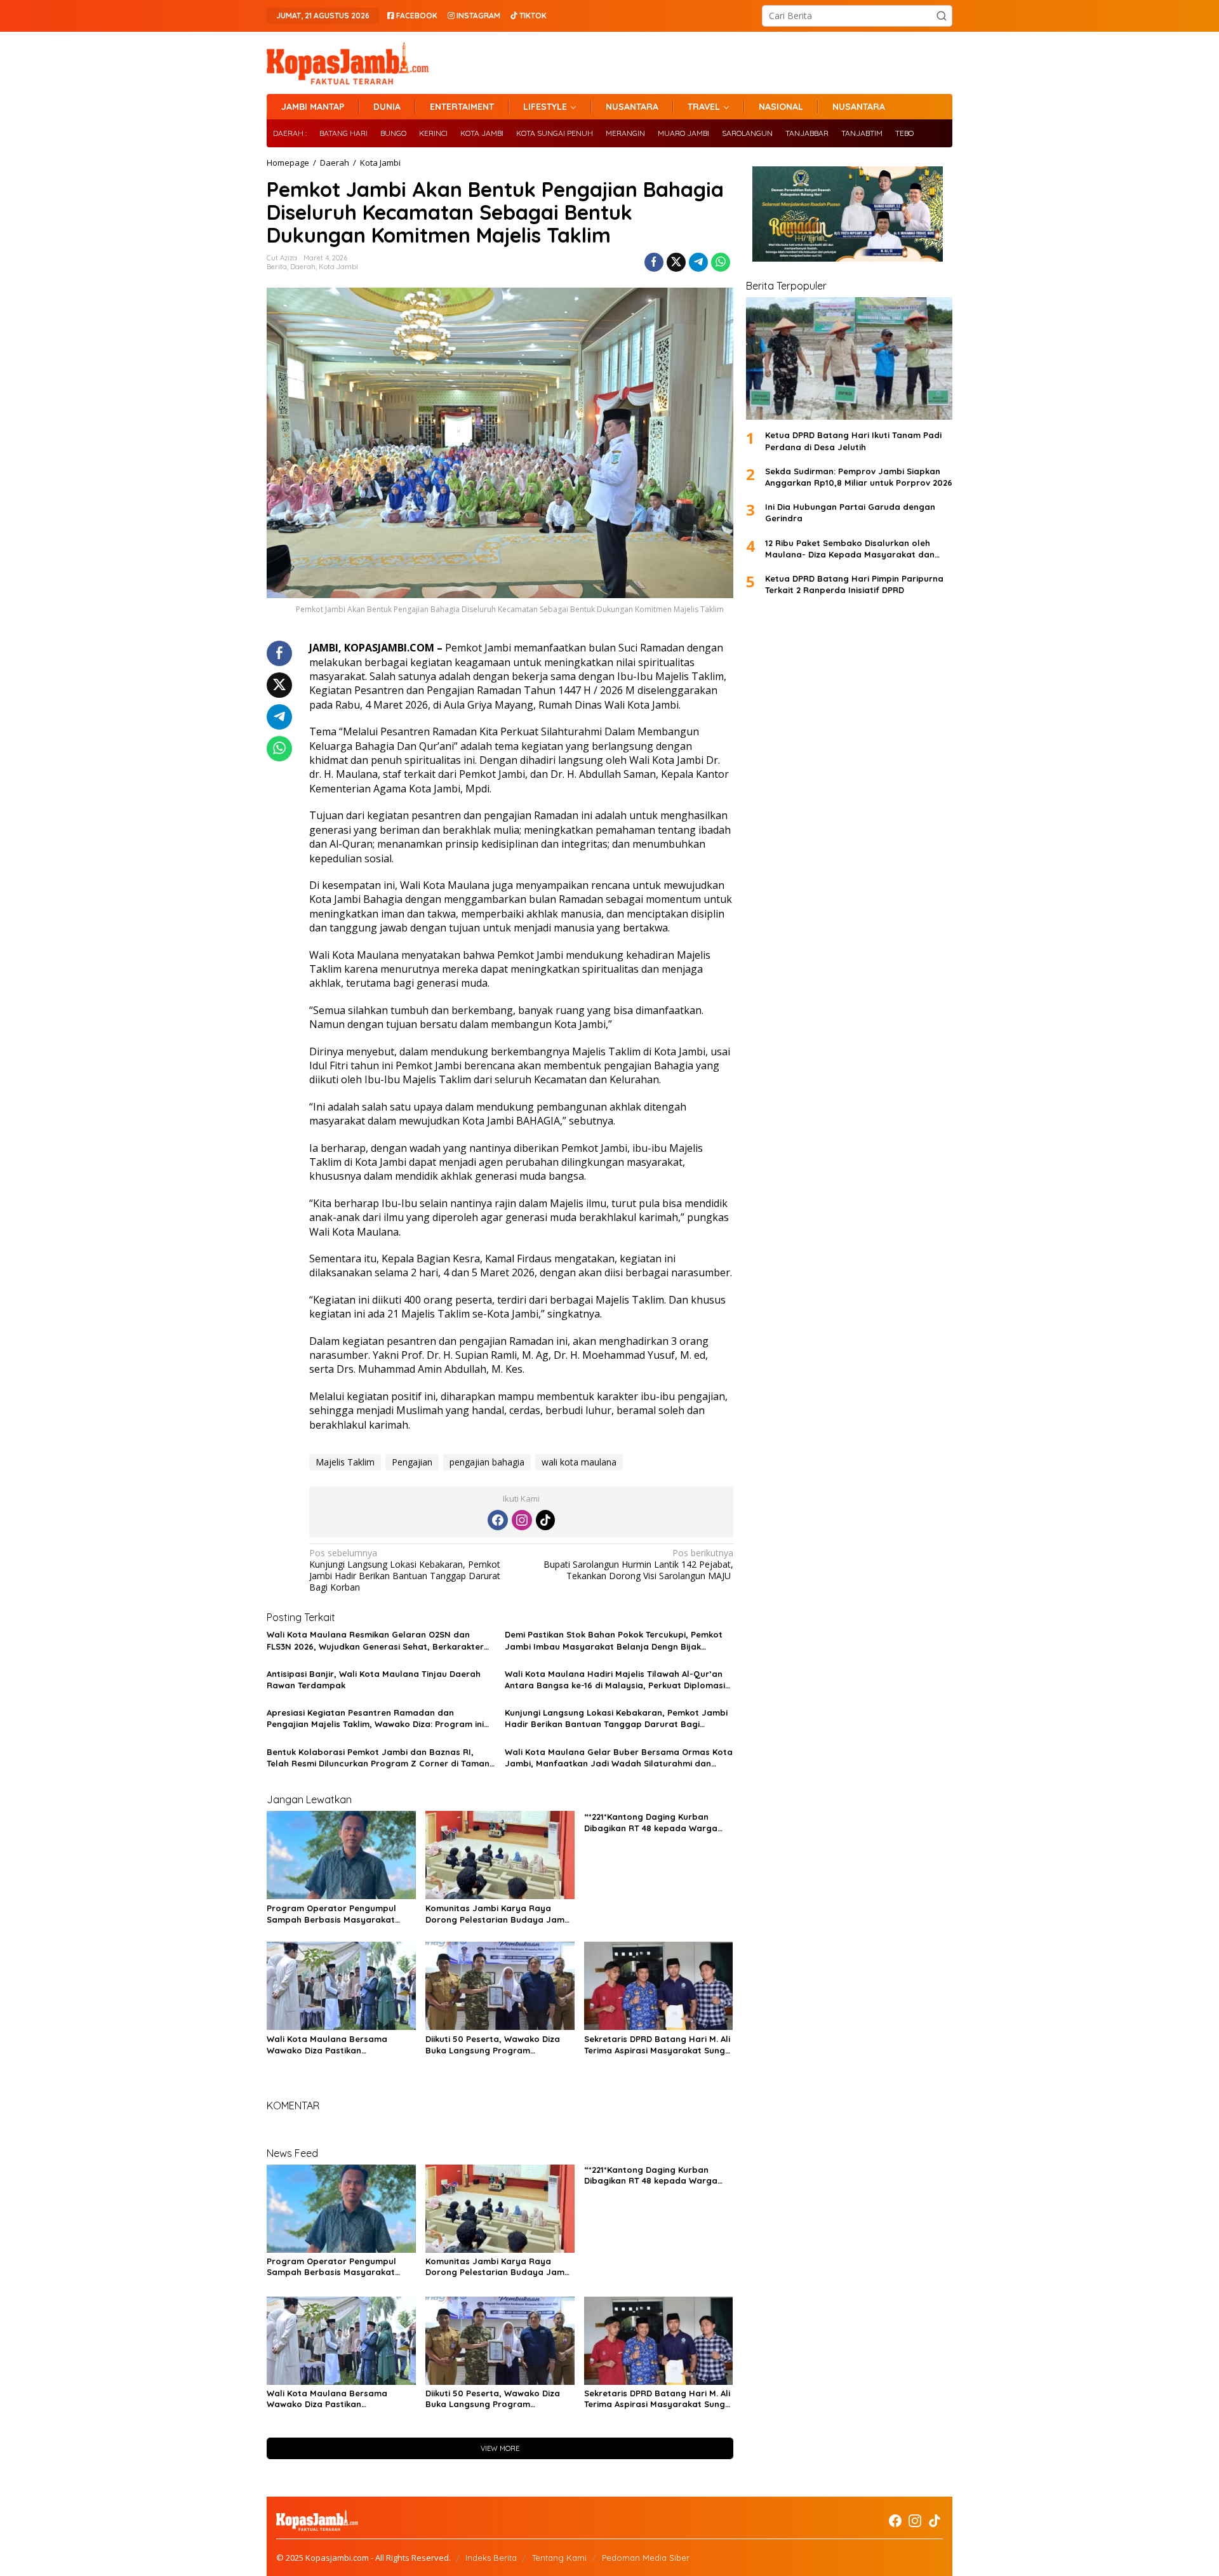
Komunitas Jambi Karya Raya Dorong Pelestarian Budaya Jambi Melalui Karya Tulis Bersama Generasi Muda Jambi (499, 1914)
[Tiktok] (545, 1520)
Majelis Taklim (345, 1462)
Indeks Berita (491, 2558)
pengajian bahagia (487, 1462)
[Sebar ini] (654, 262)
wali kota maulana (579, 1462)
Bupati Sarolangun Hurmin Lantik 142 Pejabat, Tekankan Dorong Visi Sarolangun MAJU (638, 1565)
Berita (277, 267)
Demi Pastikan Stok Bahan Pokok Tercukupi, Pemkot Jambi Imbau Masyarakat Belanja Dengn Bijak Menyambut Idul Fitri (614, 1640)
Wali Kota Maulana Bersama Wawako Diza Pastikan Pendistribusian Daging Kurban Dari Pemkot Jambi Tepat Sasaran (339, 2045)
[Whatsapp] (721, 262)
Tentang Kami (559, 2558)
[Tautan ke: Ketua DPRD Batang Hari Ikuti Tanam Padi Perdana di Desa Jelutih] (849, 358)
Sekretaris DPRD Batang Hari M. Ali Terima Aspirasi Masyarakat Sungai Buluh (658, 2045)
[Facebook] (498, 1520)
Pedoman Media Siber (646, 2558)
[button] (942, 16)
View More (500, 2448)
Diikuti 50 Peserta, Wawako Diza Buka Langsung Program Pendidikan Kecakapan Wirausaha (497, 2045)
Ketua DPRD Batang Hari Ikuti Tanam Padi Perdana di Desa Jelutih (853, 441)
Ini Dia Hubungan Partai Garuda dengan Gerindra (850, 512)
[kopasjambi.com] (348, 62)
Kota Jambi (338, 267)
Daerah (303, 267)
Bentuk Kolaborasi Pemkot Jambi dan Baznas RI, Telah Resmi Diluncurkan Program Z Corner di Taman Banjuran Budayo (378, 1758)
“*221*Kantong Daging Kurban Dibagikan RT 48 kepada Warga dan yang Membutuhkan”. (651, 1823)
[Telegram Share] (698, 262)
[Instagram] (522, 1520)
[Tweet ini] (676, 262)
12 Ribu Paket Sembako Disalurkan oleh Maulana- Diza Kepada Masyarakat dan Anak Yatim (850, 549)
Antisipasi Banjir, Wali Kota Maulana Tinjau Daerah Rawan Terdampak (374, 1679)
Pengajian (412, 1462)
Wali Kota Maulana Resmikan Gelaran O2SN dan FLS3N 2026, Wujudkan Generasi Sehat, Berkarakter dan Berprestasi (375, 1640)
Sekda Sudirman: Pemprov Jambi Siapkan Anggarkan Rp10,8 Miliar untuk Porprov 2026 (859, 477)
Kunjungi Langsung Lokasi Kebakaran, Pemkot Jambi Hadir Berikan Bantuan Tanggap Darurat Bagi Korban (405, 1571)
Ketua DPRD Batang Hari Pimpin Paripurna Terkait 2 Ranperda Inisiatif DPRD (854, 584)
